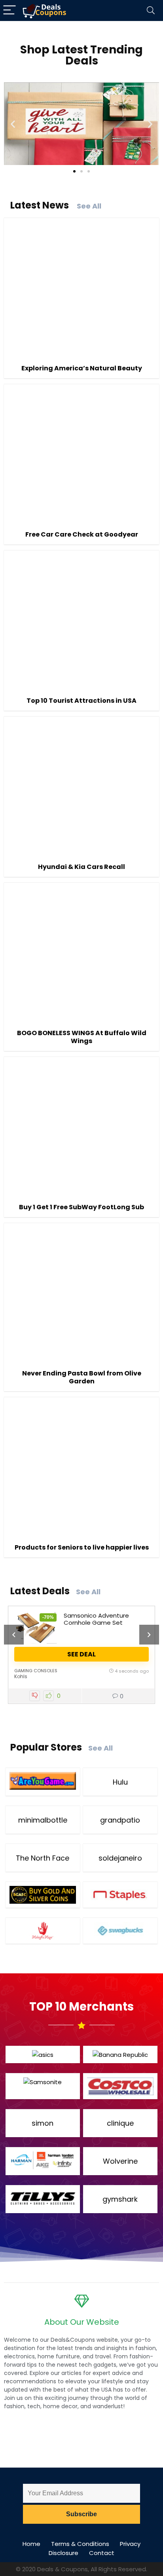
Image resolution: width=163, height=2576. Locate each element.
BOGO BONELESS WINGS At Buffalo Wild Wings (82, 1037)
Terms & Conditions (80, 2544)
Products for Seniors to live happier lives (82, 1547)
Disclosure (63, 2553)
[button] (13, 124)
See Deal (81, 1654)
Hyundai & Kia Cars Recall (81, 867)
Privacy (130, 2544)
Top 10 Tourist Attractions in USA (81, 701)
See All (89, 206)
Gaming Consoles (36, 1671)
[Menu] (9, 10)
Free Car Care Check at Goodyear (82, 534)
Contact (102, 2553)
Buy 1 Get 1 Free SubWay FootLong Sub (81, 1207)
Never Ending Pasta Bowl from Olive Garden (82, 1377)
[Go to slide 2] (81, 171)
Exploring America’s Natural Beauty (82, 368)
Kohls (21, 1676)
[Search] (151, 10)
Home (31, 2544)
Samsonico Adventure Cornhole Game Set (96, 1619)
